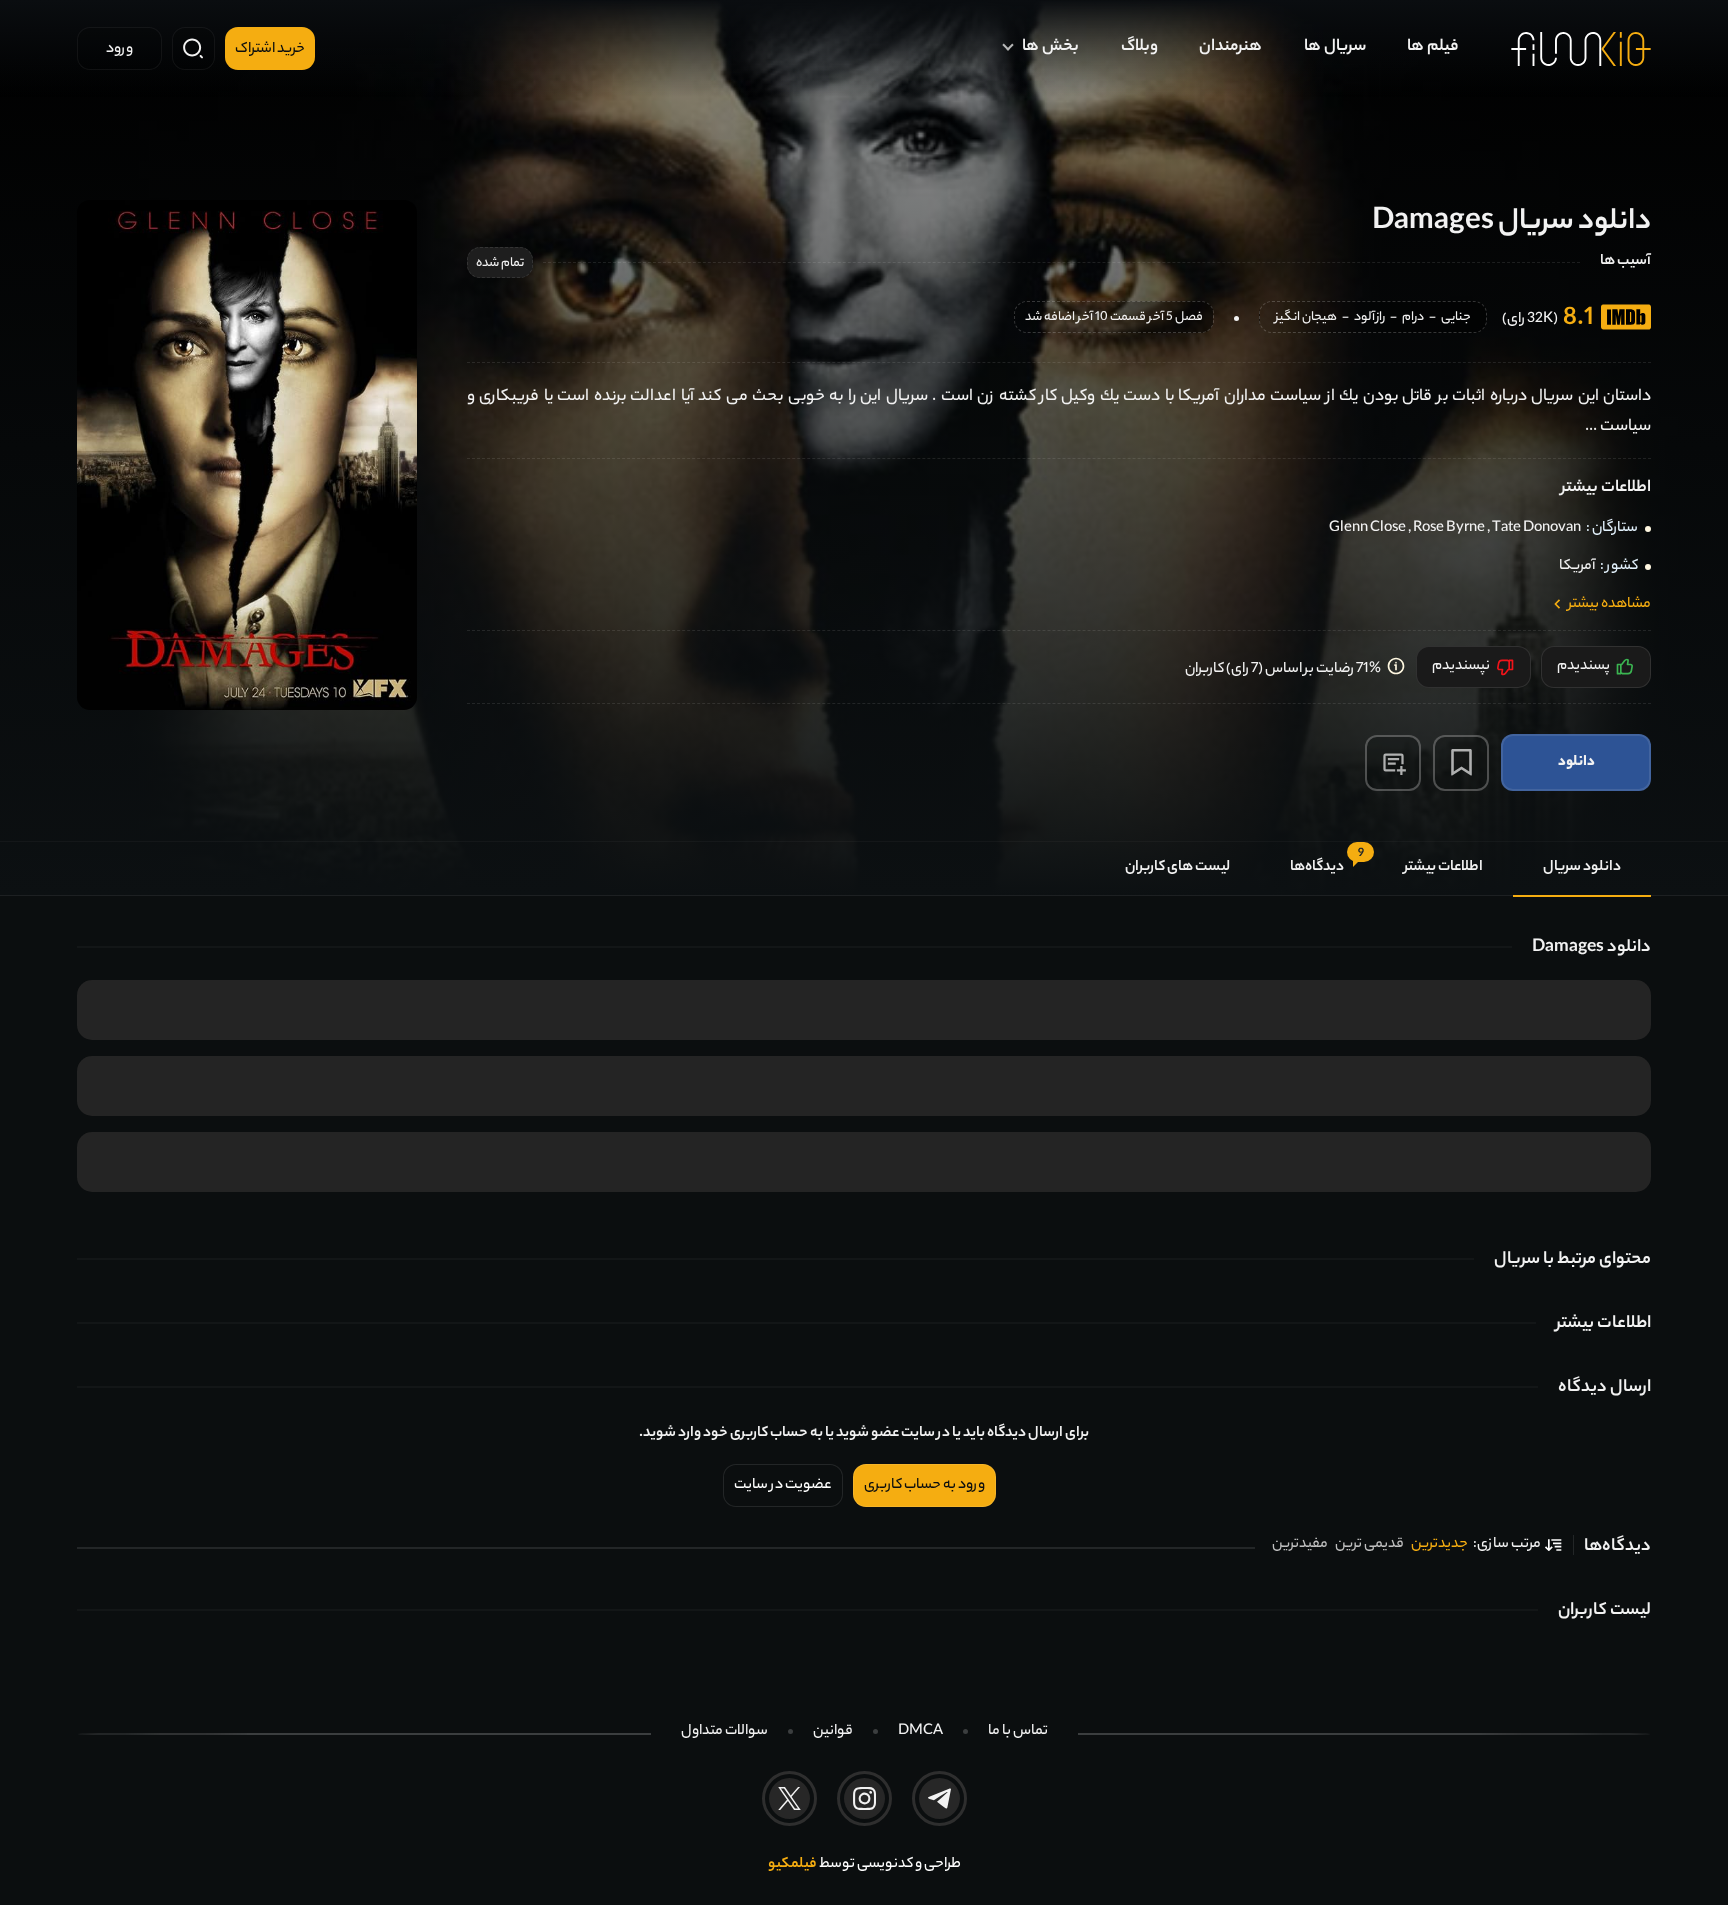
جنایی (1456, 318)
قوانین (833, 1732)
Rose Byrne (1449, 529)
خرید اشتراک (270, 50)
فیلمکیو (792, 1865)
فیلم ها (1432, 47)
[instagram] (864, 1798)
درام (1413, 318)
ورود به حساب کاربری (924, 1486)
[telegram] (939, 1798)
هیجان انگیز (1306, 318)
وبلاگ (1139, 47)
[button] (1393, 763)
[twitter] (789, 1798)
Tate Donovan (1536, 529)
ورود (119, 50)
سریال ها (1335, 47)
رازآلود (1369, 318)
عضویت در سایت (783, 1486)
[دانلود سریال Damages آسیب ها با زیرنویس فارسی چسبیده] (247, 455)
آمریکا (1577, 567)
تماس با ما (1018, 1732)
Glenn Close (1367, 529)
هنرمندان (1230, 47)
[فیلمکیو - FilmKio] (1581, 49)
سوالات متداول (724, 1732)
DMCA (920, 1732)
